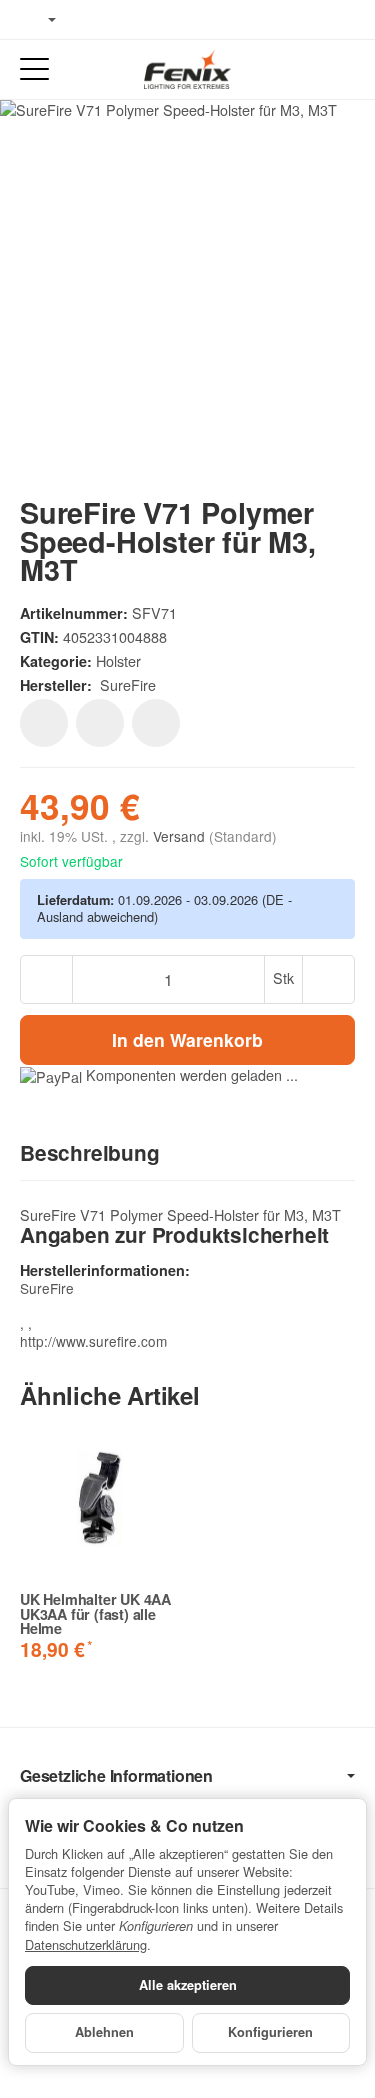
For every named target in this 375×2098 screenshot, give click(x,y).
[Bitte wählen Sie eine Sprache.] (38, 20)
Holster (118, 660)
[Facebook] (91, 20)
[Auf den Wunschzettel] (44, 723)
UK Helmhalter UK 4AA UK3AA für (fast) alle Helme (95, 1613)
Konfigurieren (270, 2032)
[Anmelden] (303, 69)
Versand (181, 836)
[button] (187, 1154)
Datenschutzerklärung (86, 1944)
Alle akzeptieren (188, 1985)
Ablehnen (104, 2032)
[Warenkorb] (340, 69)
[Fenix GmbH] (187, 69)
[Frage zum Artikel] (156, 723)
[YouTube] (121, 20)
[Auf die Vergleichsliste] (100, 723)
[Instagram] (150, 20)
